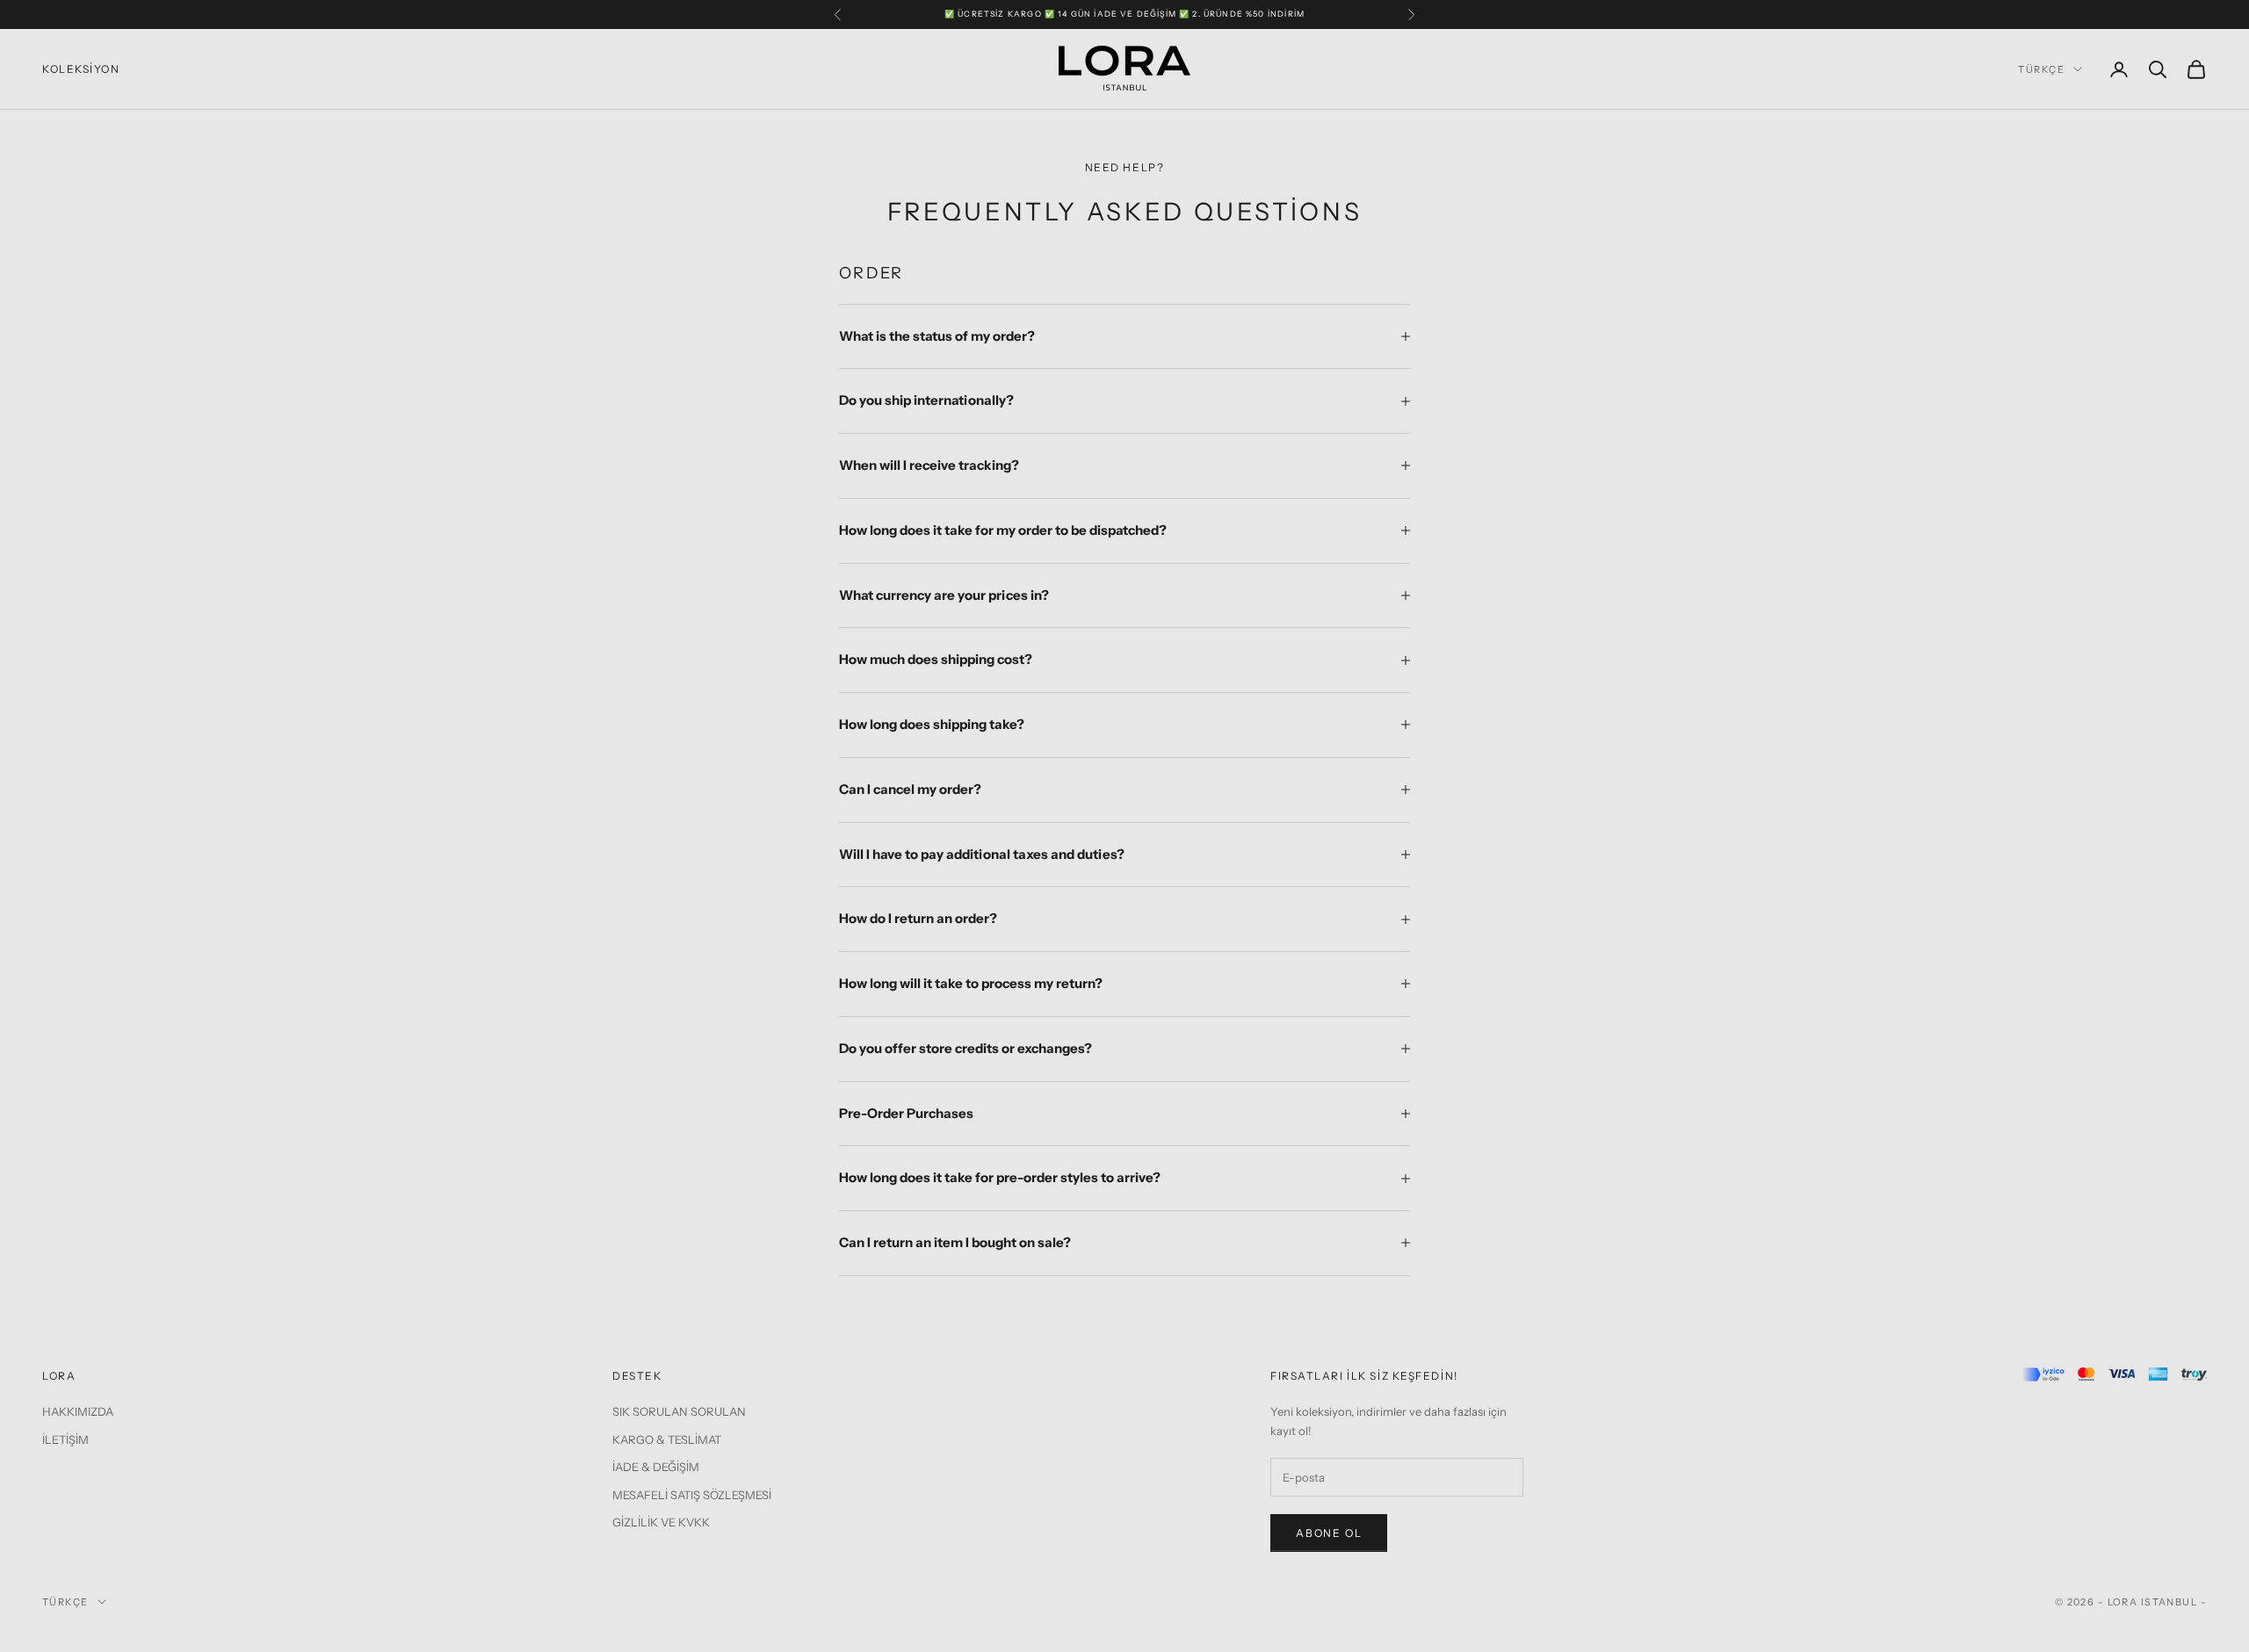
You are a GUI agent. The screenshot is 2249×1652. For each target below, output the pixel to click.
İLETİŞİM (65, 1439)
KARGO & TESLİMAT (667, 1439)
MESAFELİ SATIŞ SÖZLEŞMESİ (692, 1495)
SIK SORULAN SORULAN (679, 1411)
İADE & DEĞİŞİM (656, 1467)
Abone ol (1329, 1533)
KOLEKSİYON (81, 69)
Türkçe (2041, 69)
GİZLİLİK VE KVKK (661, 1522)
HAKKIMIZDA (78, 1411)
